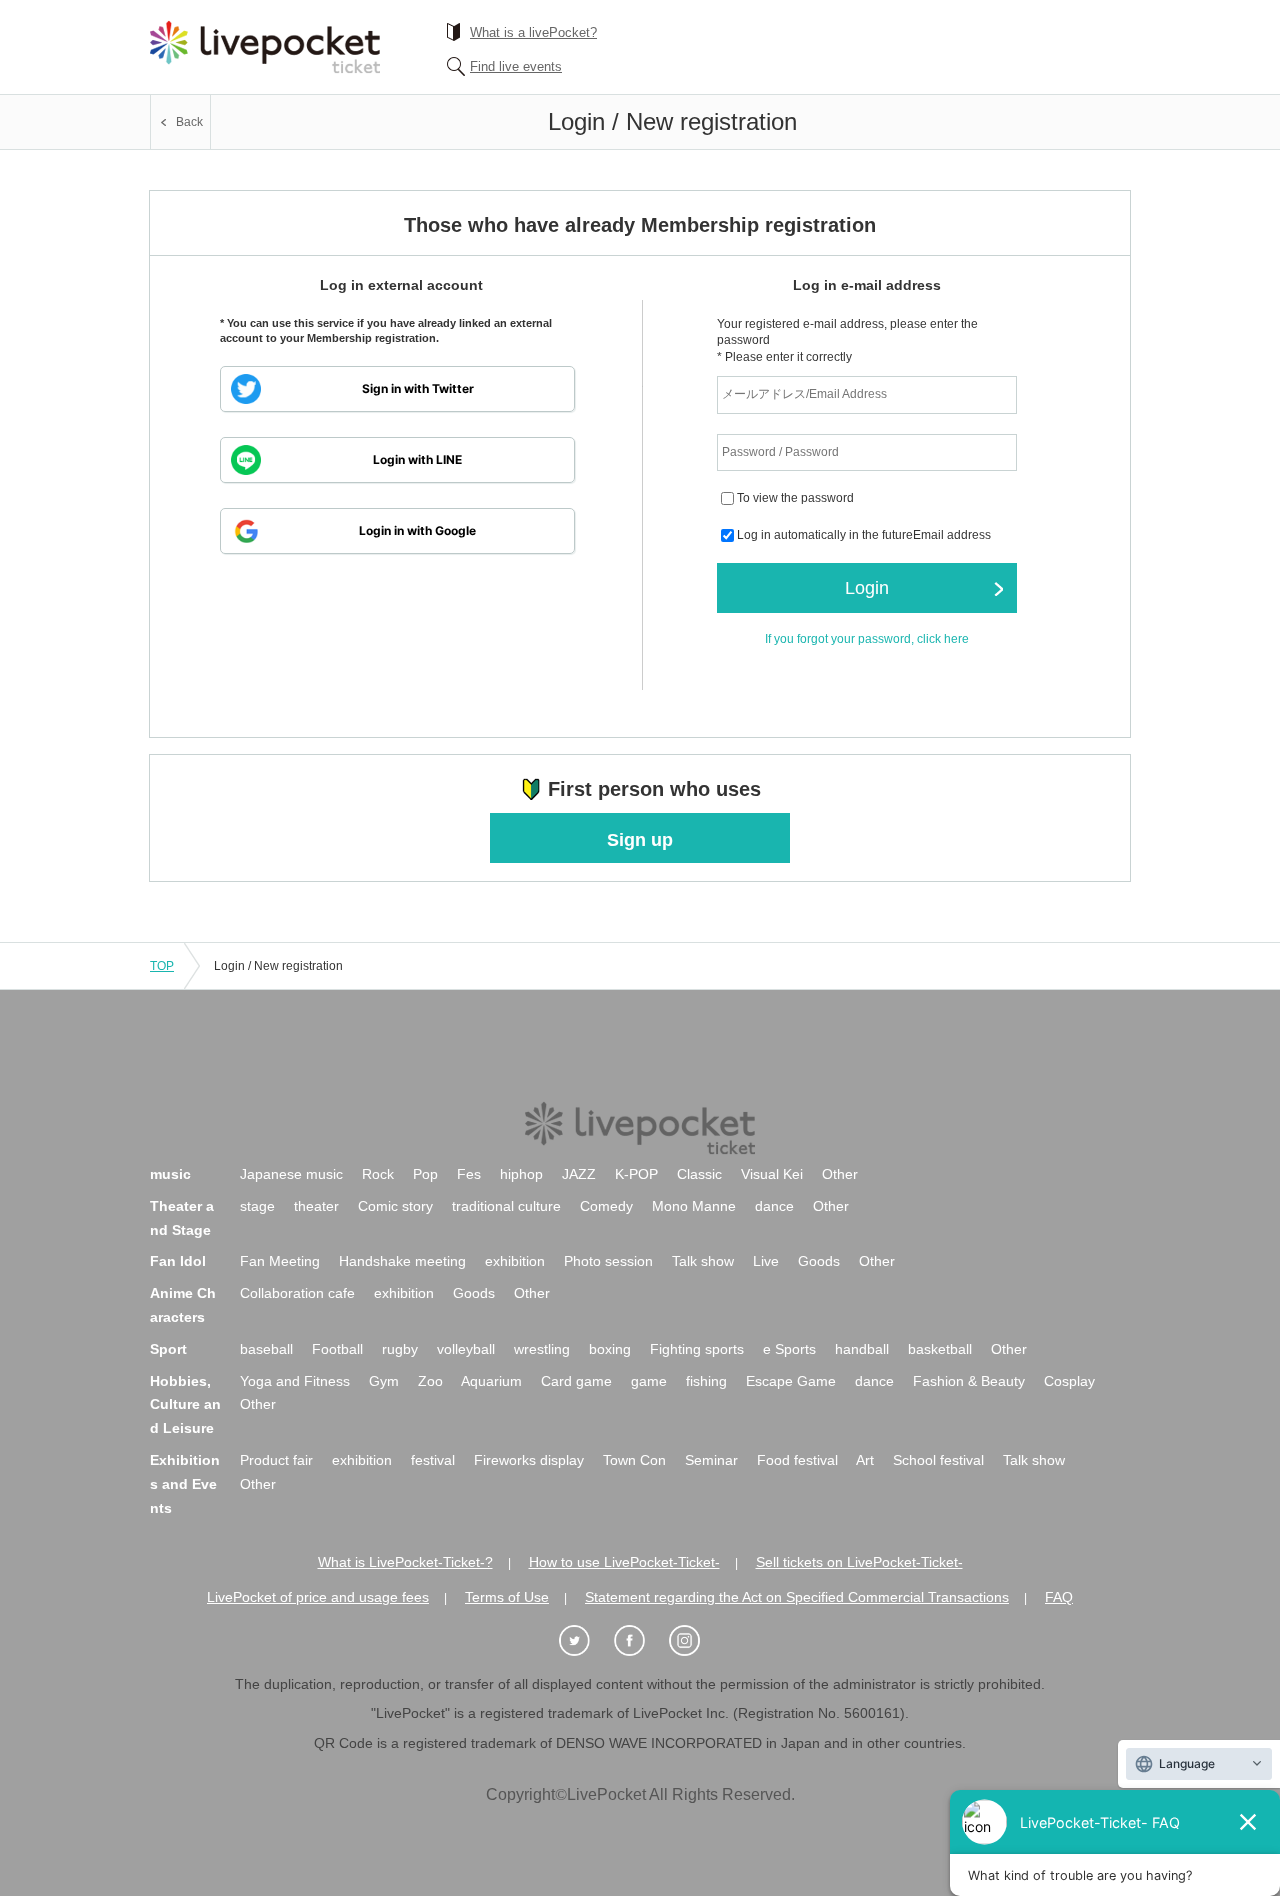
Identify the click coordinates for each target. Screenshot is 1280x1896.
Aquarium (491, 1381)
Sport (168, 1349)
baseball (266, 1349)
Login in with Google (417, 530)
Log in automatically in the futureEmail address (864, 536)
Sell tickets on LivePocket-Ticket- (859, 1562)
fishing (706, 1381)
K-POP (636, 1174)
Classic (699, 1174)
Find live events (516, 66)
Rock (378, 1174)
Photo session (608, 1261)
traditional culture (506, 1206)
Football (337, 1349)
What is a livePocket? (533, 32)
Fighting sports (697, 1349)
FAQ (1059, 1597)
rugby (400, 1349)
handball (862, 1349)
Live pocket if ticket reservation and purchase (265, 47)
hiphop (521, 1174)
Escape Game (791, 1381)
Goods (819, 1261)
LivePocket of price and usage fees (318, 1597)
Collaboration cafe (297, 1293)
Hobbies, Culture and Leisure (185, 1405)
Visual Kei (772, 1174)
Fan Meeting (280, 1261)
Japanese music (291, 1174)
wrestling (542, 1349)
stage (257, 1206)
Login (867, 588)
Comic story (395, 1206)
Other (840, 1174)
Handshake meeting (402, 1261)
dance (774, 1206)
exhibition (515, 1261)
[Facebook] (640, 1641)
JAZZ (579, 1174)
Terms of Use (507, 1597)
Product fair (276, 1460)
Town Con (634, 1460)
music (170, 1174)
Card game (576, 1381)
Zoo (430, 1381)
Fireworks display (529, 1460)
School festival (938, 1460)
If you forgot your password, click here (867, 639)
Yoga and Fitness (295, 1381)
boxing (610, 1349)
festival (433, 1460)
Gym (384, 1381)
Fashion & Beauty (969, 1381)
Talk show (703, 1261)
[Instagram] (695, 1641)
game (649, 1381)
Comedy (606, 1206)
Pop (425, 1174)
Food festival (797, 1460)
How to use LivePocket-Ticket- (624, 1562)
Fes (469, 1174)
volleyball (466, 1349)
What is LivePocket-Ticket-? (405, 1562)
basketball (940, 1349)
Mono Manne (694, 1206)
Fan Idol (178, 1261)
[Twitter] (585, 1641)
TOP (162, 966)
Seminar (711, 1460)
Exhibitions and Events (185, 1484)
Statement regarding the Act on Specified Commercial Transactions (797, 1597)
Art (865, 1460)
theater (316, 1206)
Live (766, 1261)
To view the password (795, 499)
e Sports (789, 1349)
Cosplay (1069, 1381)
